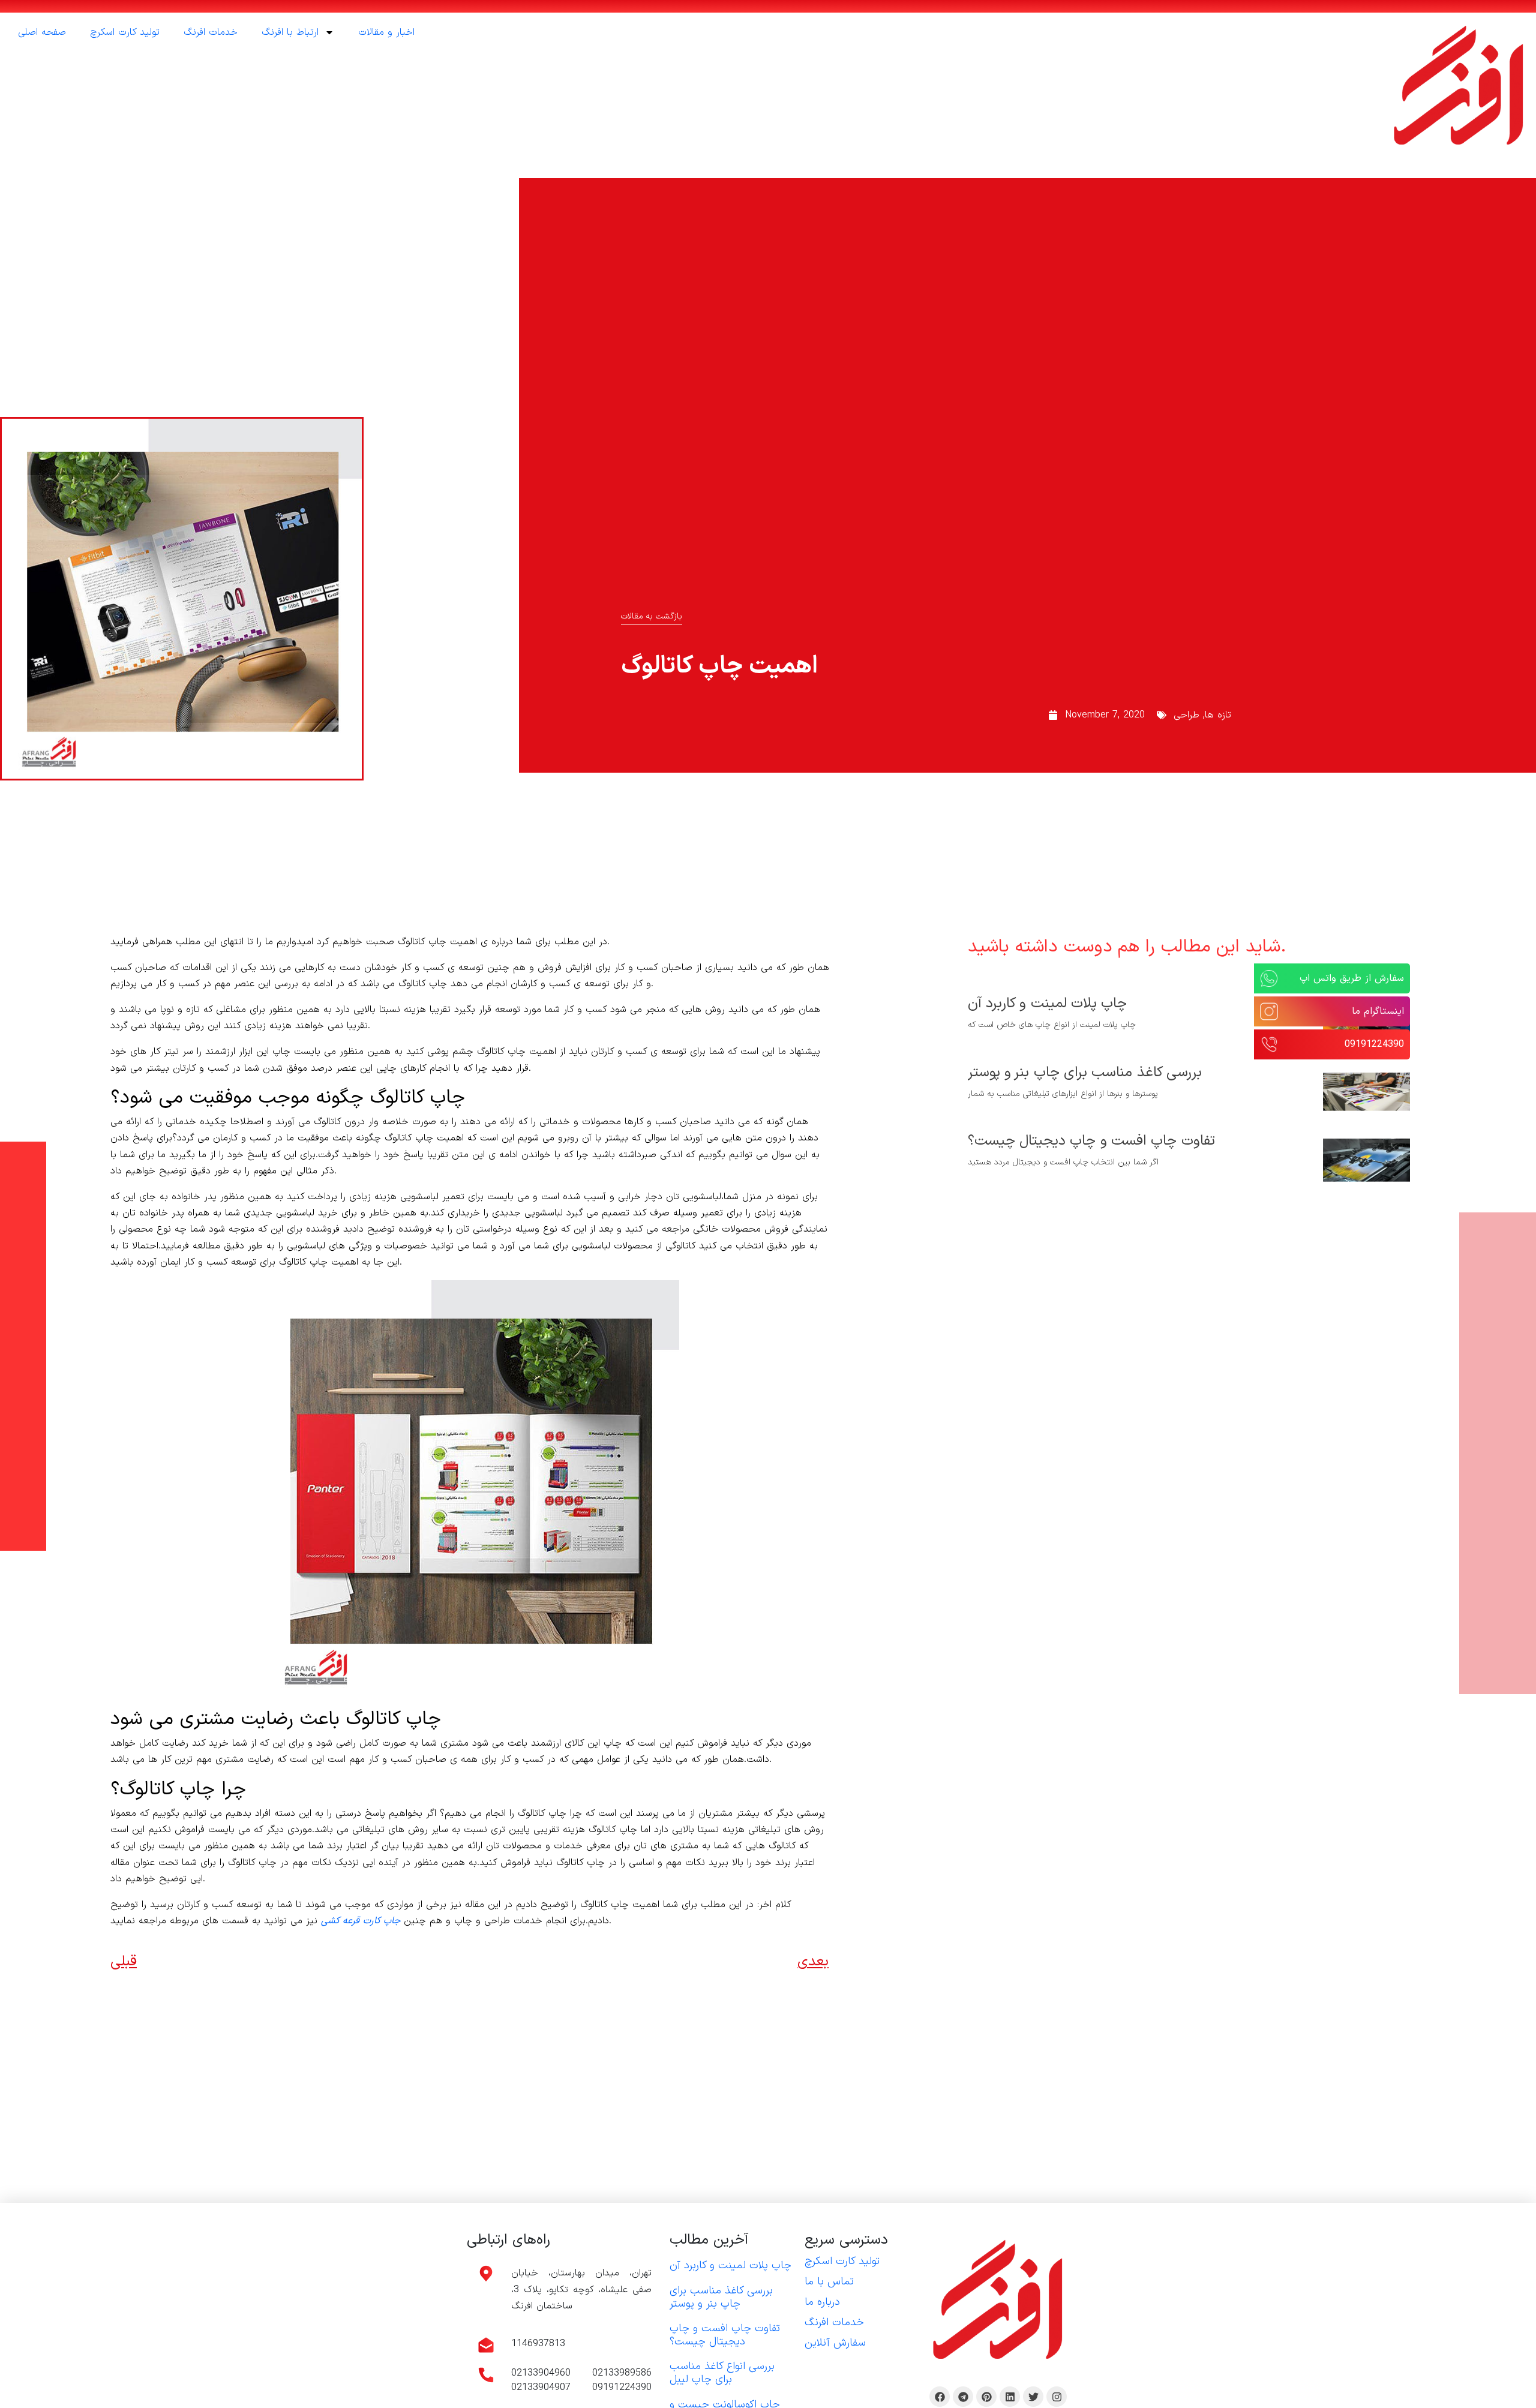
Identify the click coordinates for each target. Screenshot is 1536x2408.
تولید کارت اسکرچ (125, 32)
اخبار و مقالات (386, 32)
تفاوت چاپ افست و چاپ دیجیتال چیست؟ (1091, 1141)
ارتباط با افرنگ (290, 32)
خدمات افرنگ (211, 32)
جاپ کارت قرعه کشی (361, 1921)
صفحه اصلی (42, 32)
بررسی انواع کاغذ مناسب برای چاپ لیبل (722, 2373)
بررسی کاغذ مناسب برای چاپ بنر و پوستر (1085, 1073)
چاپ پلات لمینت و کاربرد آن (1048, 1004)
